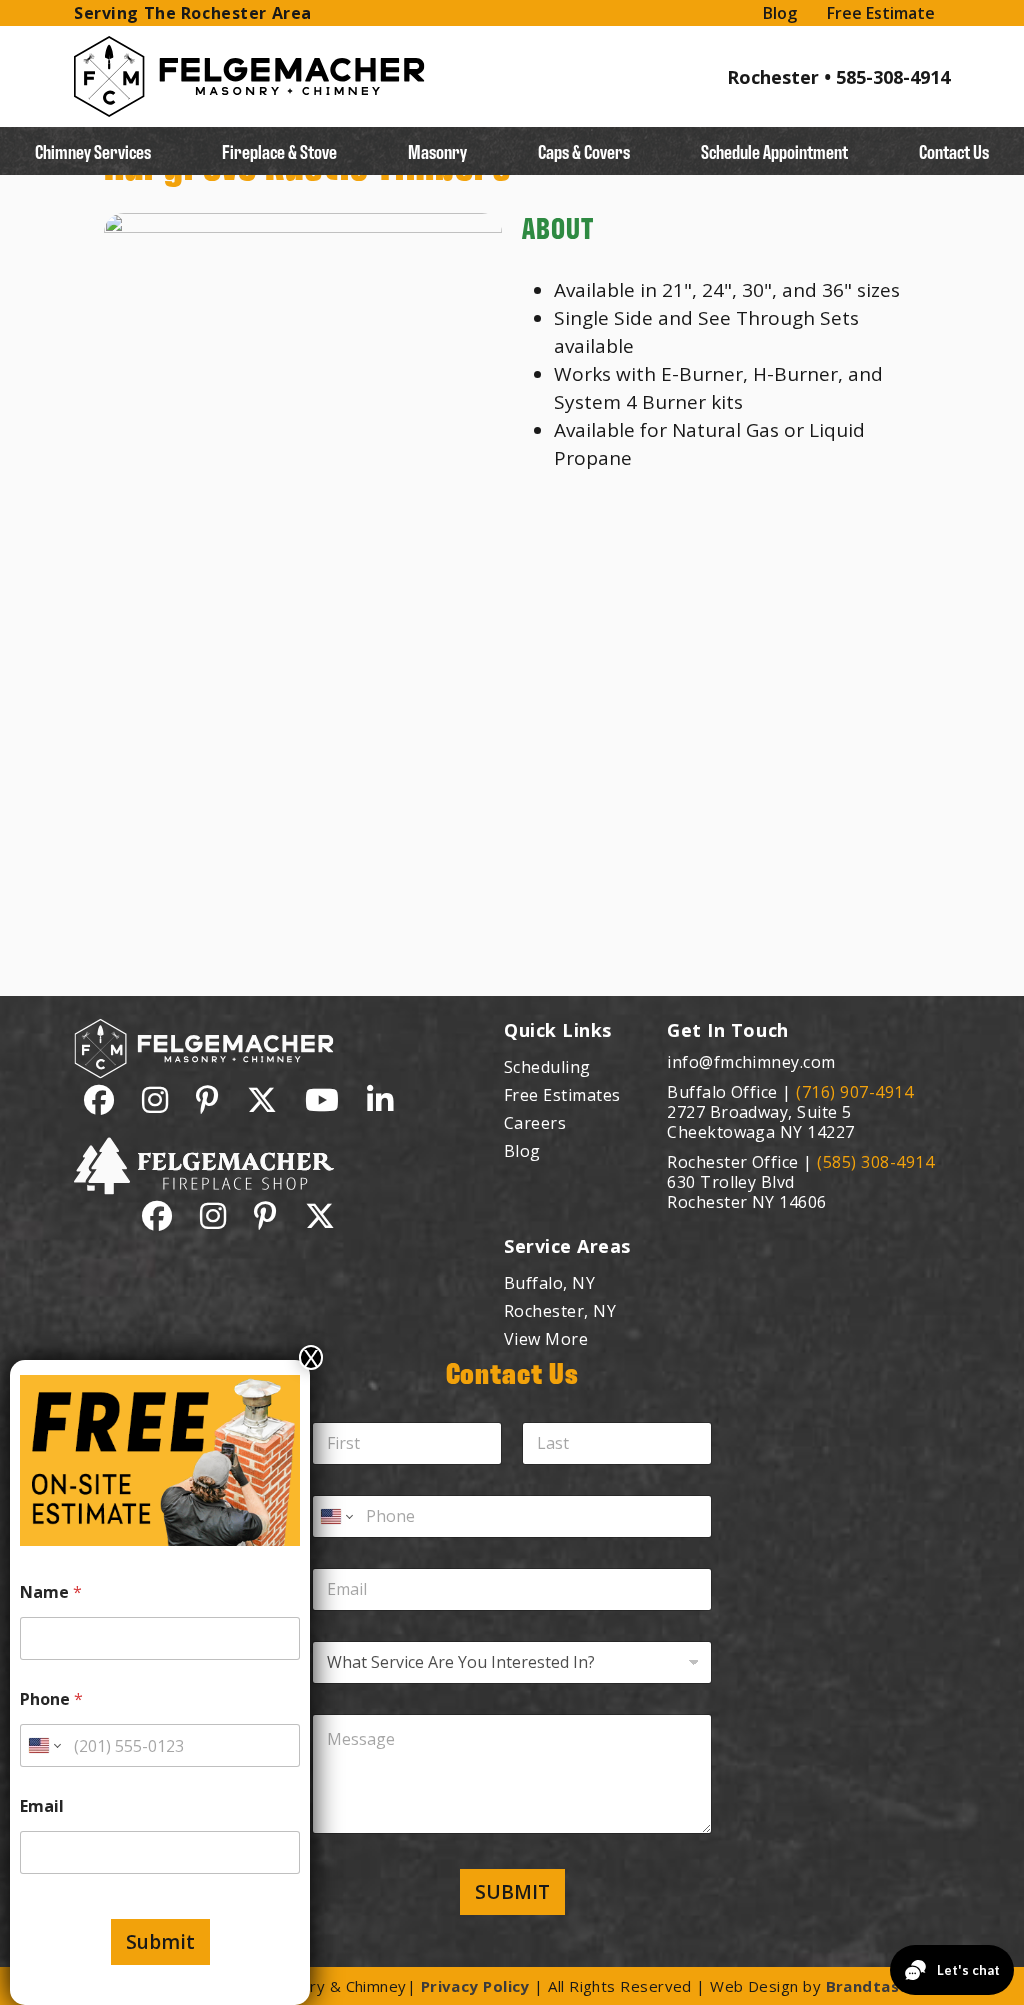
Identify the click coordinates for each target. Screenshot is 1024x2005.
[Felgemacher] (249, 49)
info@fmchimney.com (751, 1062)
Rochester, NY (560, 1311)
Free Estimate (881, 13)
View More (546, 1339)
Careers (535, 1123)
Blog (780, 13)
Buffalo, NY (549, 1283)
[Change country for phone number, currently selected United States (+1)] (335, 1516)
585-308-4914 (893, 77)
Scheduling (547, 1067)
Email (42, 1806)
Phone (51, 1699)
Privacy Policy (475, 1986)
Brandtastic (873, 1986)
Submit (160, 1942)
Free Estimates (562, 1095)
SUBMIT (512, 1892)
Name (51, 1592)
